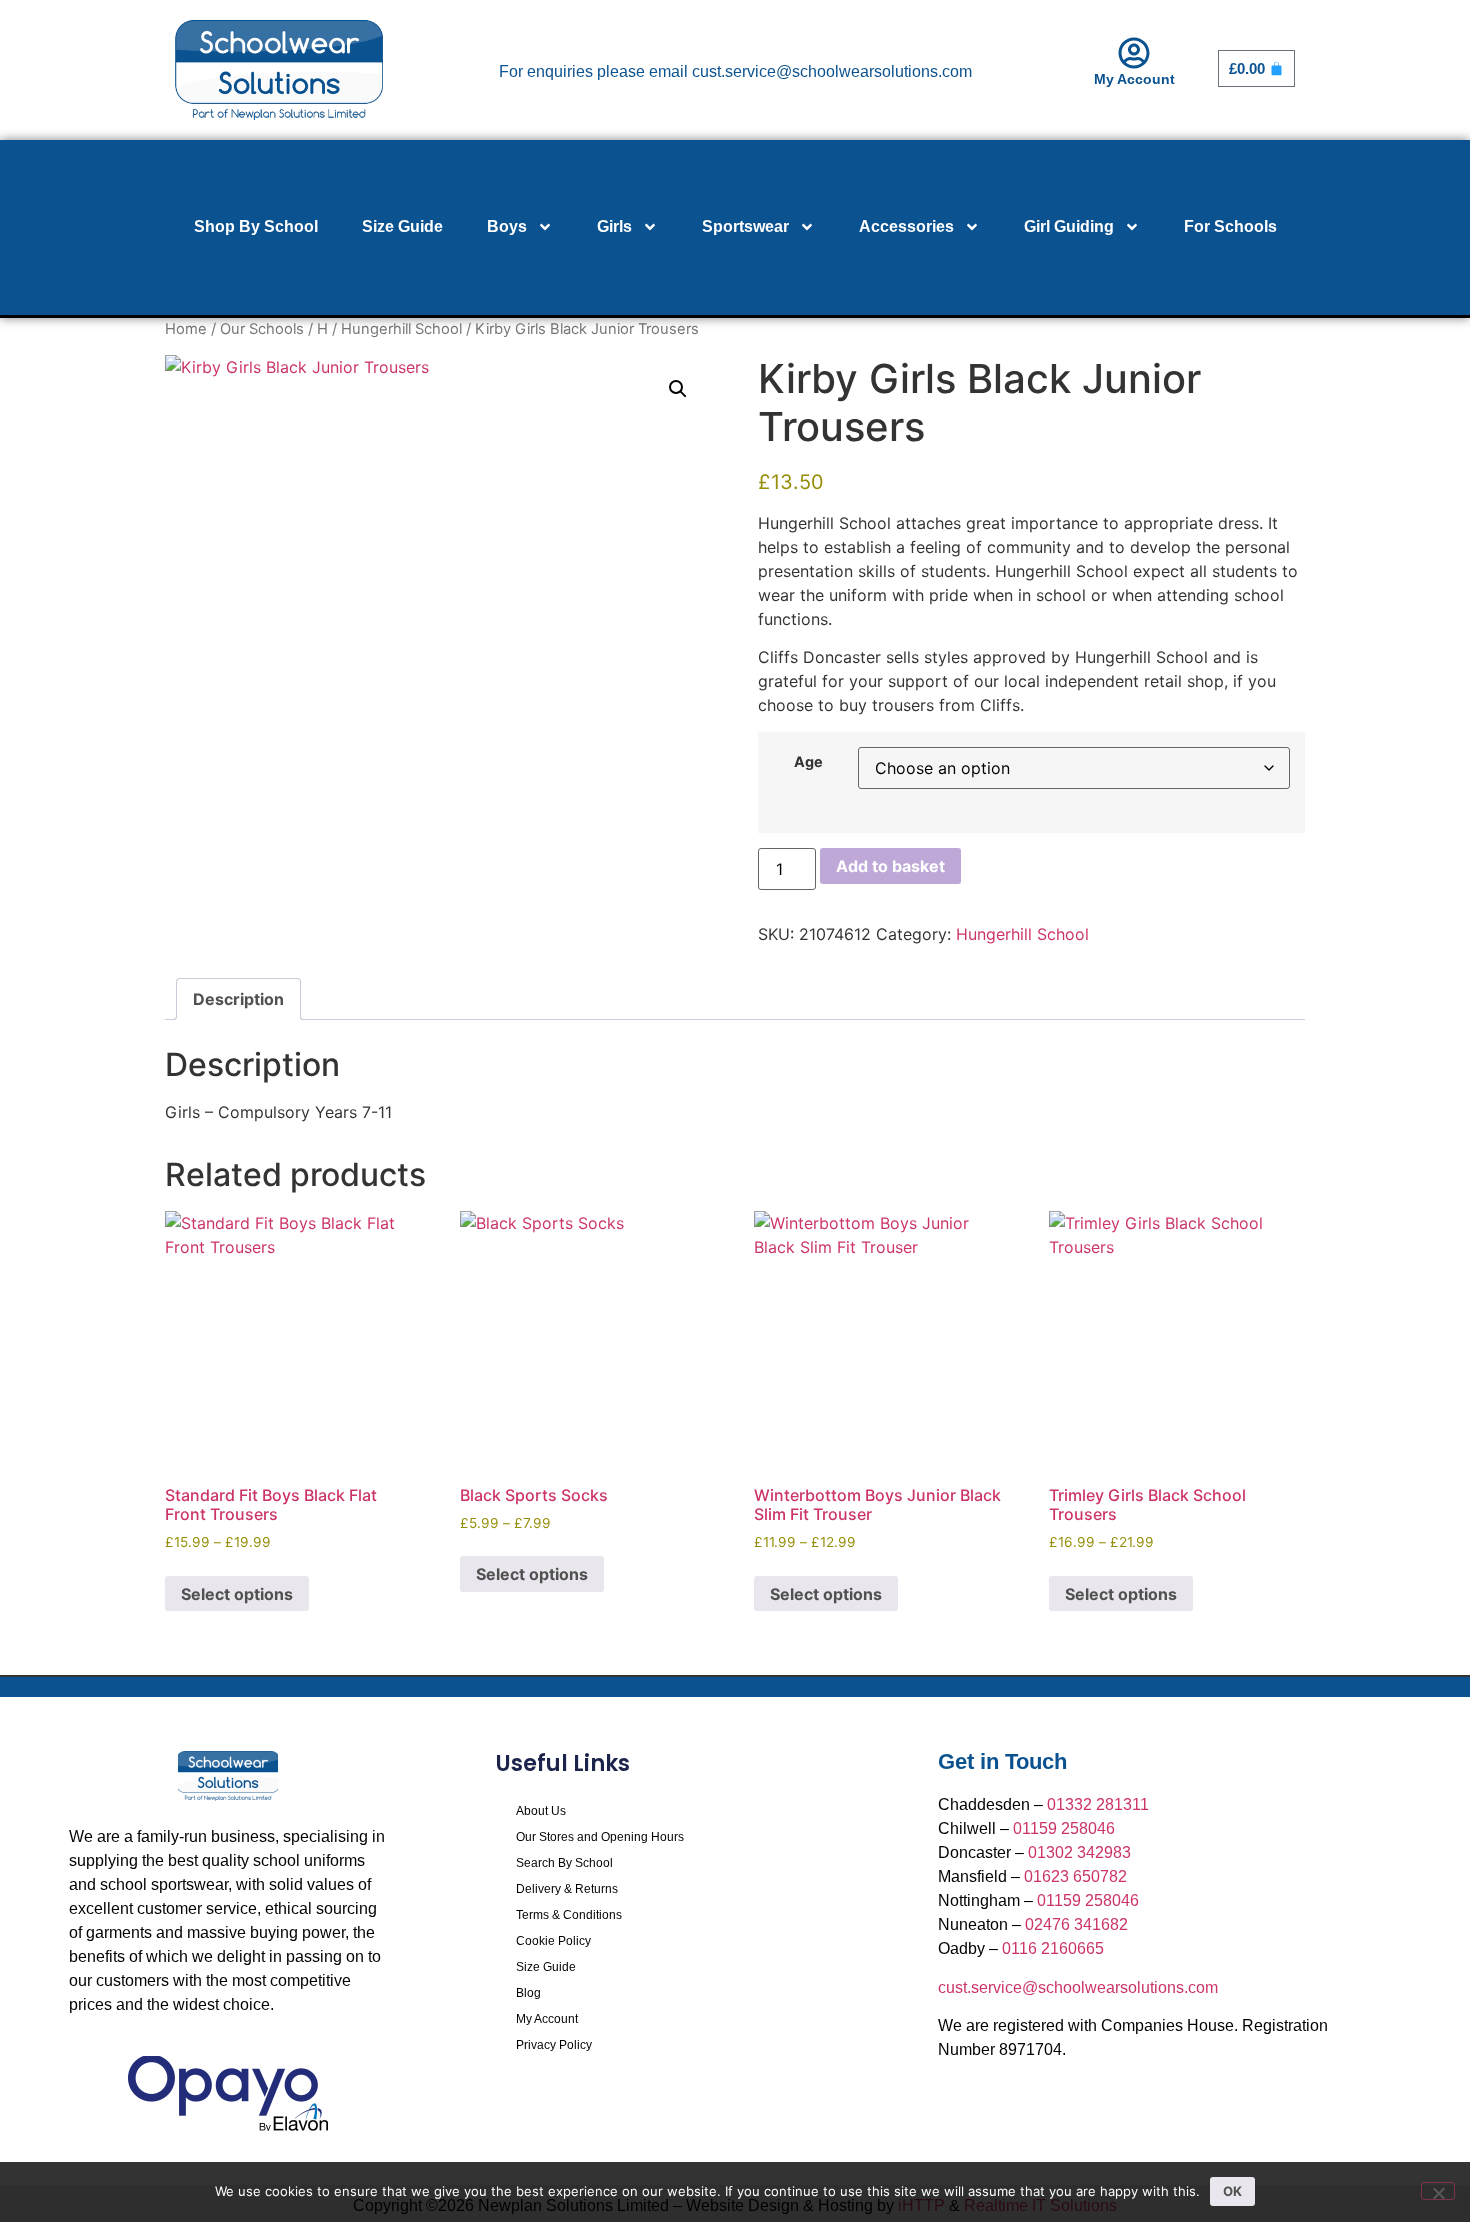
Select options (237, 1594)
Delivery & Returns (567, 1889)
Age (808, 762)
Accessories (906, 226)
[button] (678, 389)
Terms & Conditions (569, 1915)
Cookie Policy (553, 1941)
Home (186, 329)
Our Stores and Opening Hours (600, 1837)
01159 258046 (1064, 1828)
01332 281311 (1098, 1804)
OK (1232, 2191)
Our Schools (262, 329)
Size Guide (402, 226)
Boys (507, 226)
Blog (528, 1993)
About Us (541, 1811)
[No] (1438, 2191)
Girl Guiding (1069, 226)
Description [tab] (238, 999)
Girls (614, 226)
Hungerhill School (401, 329)
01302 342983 (1079, 1852)
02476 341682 (1076, 1924)
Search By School (564, 1863)
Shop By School (256, 226)
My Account (1134, 79)
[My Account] (1134, 53)
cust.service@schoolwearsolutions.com (1078, 1987)
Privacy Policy (554, 2045)
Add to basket (890, 866)
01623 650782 (1075, 1876)
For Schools (1230, 226)
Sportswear (745, 226)
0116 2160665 (1053, 1948)
